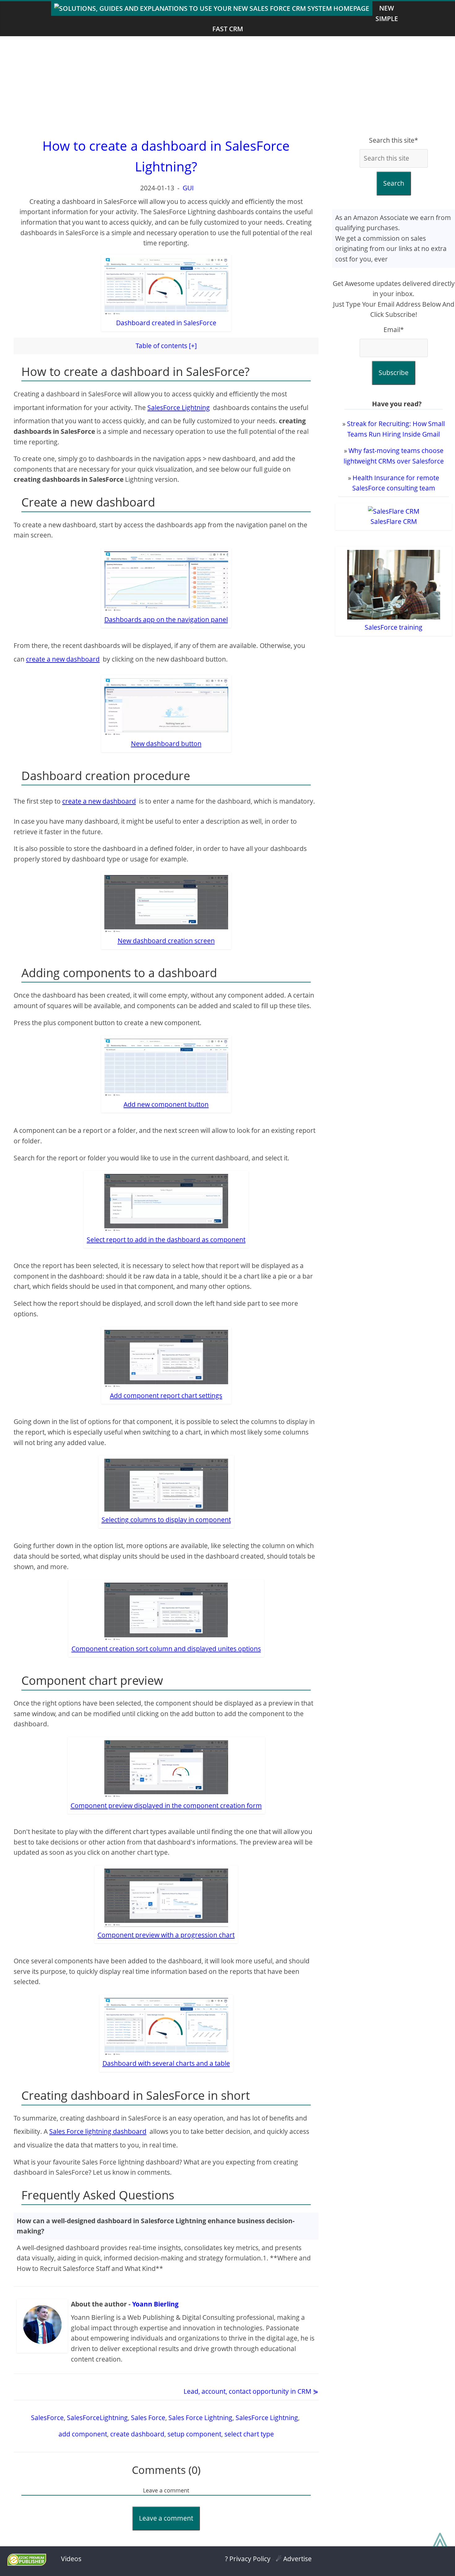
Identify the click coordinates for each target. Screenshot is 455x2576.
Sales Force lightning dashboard (98, 2131)
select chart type (249, 2434)
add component (83, 2434)
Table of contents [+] (166, 346)
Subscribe (394, 373)
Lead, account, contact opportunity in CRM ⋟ (251, 2391)
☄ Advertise (294, 2559)
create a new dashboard (63, 659)
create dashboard (137, 2434)
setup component (194, 2434)
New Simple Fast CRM (305, 18)
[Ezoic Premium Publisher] (27, 2563)
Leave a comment (166, 2518)
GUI (188, 188)
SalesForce (47, 2418)
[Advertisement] (227, 86)
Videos (71, 2559)
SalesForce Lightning (179, 408)
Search (394, 183)
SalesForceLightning (97, 2418)
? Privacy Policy (248, 2559)
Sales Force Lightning (200, 2418)
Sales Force (148, 2418)
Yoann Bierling (155, 2304)
